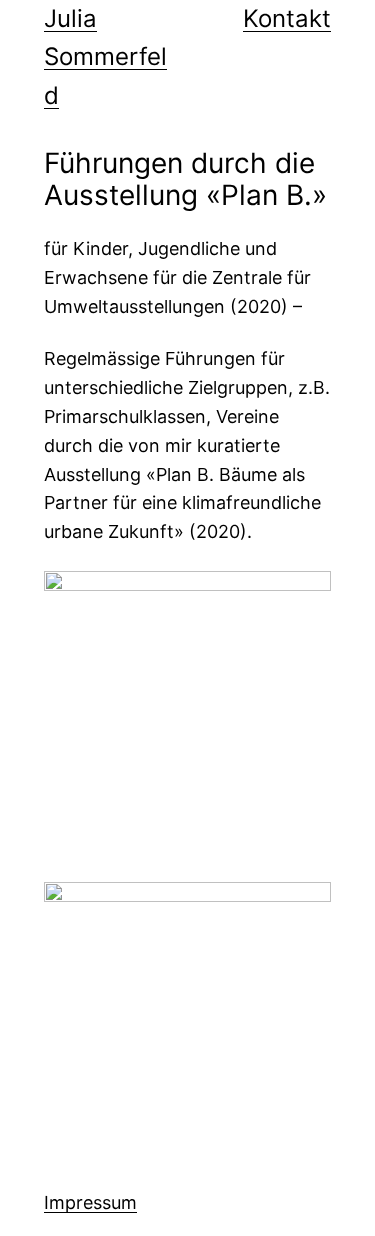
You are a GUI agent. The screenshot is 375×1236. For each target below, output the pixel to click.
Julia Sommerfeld (105, 57)
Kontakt (287, 18)
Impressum (90, 1202)
